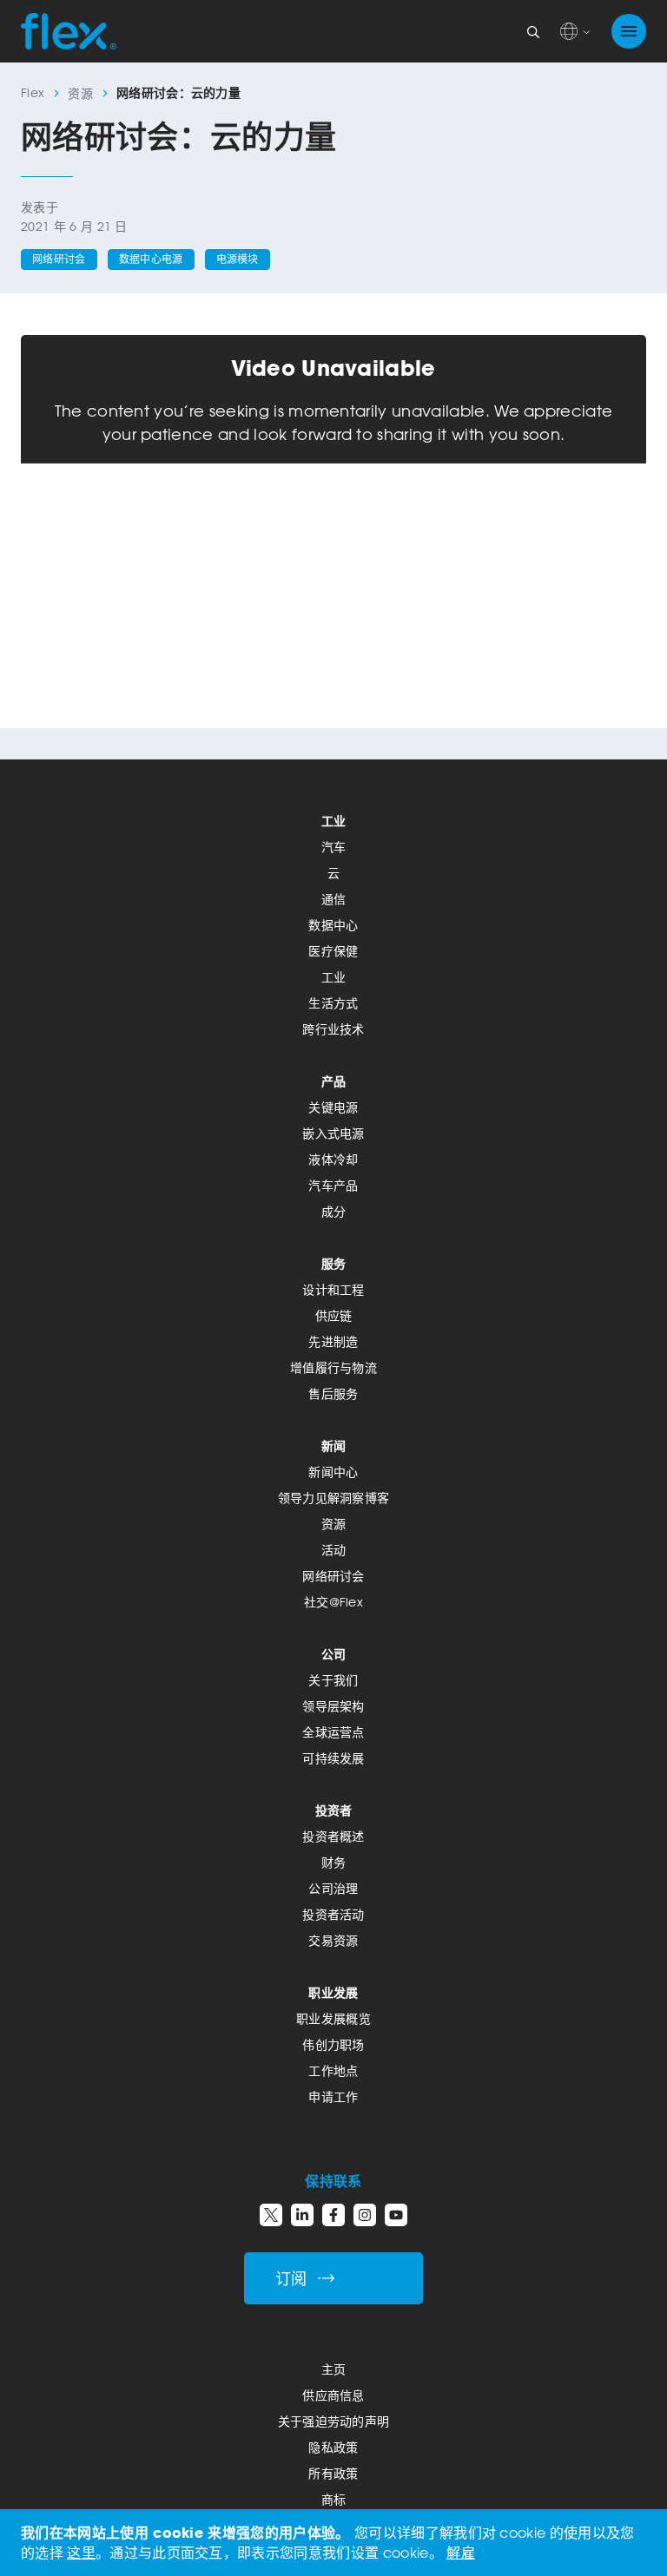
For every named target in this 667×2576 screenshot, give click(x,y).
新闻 (334, 1446)
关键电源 (333, 1107)
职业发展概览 (333, 2018)
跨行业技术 (333, 1029)
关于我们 (333, 1680)
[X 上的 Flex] (271, 2215)
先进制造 (333, 1341)
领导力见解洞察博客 (334, 1498)
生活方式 (333, 1003)
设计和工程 (333, 1289)
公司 (334, 1654)
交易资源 (333, 1940)
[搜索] (533, 31)
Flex (33, 92)
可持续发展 (333, 1758)
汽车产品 (333, 1185)
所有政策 (333, 2473)
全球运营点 (333, 1732)
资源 (80, 93)
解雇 (461, 2553)
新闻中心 (333, 1472)
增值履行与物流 (333, 1367)
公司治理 (333, 1888)
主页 (334, 2369)
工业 (334, 821)
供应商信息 (333, 2395)
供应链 (334, 1315)
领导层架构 (333, 1706)
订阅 (291, 2279)
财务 (334, 1862)
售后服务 (333, 1393)
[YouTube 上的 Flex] (396, 2215)
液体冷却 (333, 1159)
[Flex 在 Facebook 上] (333, 2215)
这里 (81, 2553)
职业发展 (333, 1992)
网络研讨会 (59, 259)
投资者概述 (333, 1836)
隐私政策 (333, 2447)
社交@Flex (333, 1602)
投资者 (334, 1810)
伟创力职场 (333, 2044)
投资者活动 (333, 1914)
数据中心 (333, 925)
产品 (334, 1081)
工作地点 (333, 2070)
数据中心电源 (151, 259)
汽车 (334, 847)
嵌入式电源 (333, 1133)
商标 (334, 2499)
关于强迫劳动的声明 (334, 2421)
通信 (334, 899)
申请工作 (333, 2096)
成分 (334, 1211)
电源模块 (238, 259)
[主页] (69, 31)
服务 (334, 1263)
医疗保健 (333, 951)
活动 (334, 1550)
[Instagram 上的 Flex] (365, 2215)
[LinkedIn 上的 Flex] (302, 2215)
